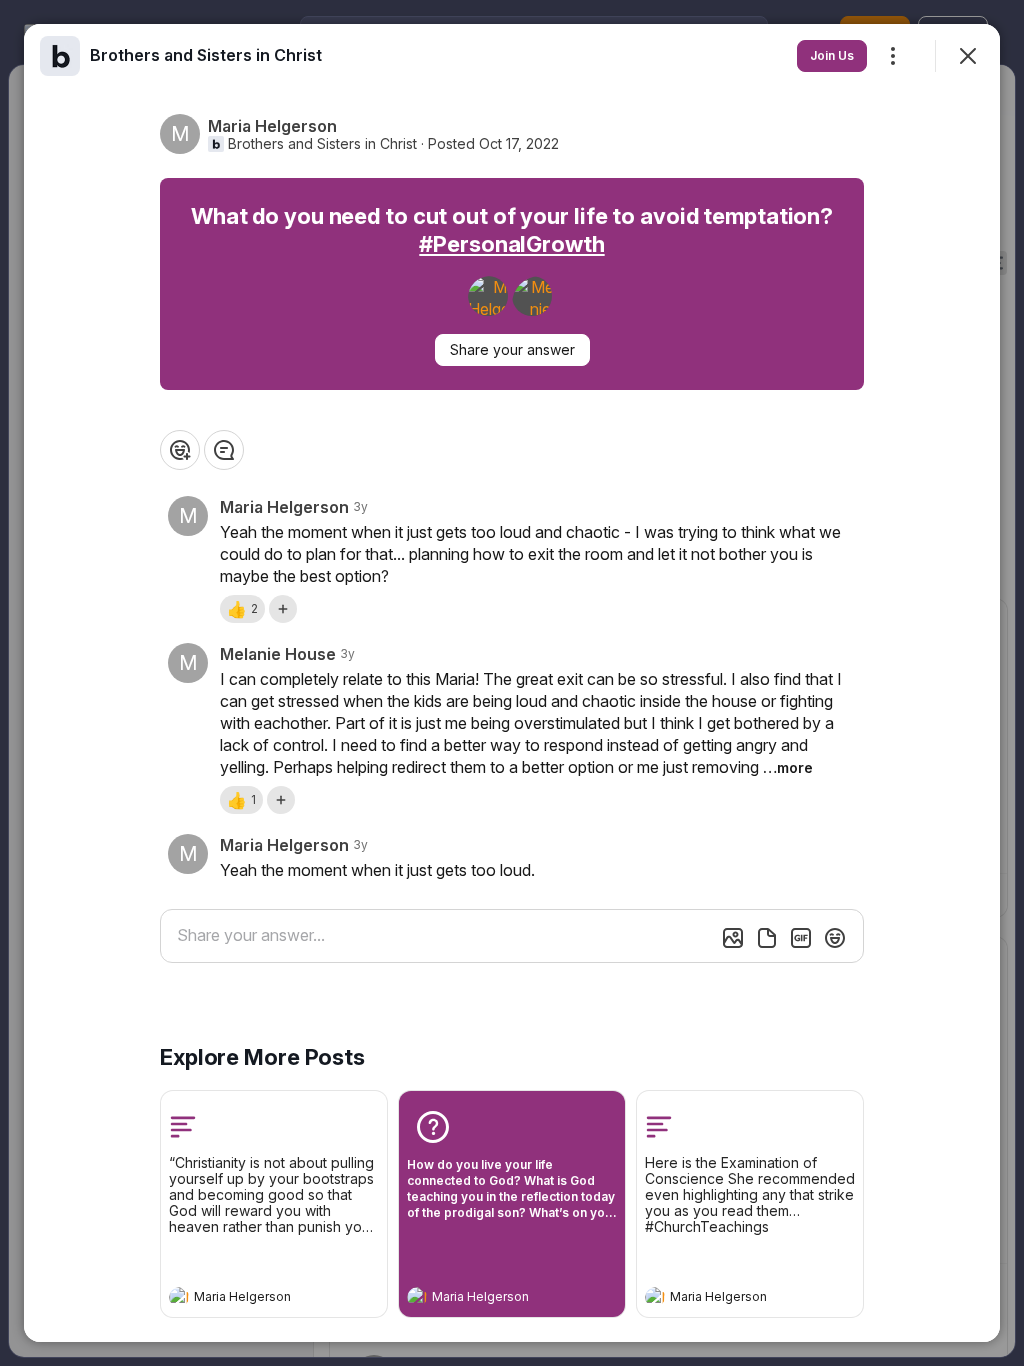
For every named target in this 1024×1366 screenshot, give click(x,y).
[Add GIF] (801, 938)
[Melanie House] (532, 296)
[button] (242, 609)
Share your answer (512, 349)
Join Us (832, 55)
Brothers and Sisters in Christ (322, 144)
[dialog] (512, 683)
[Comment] (224, 450)
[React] (180, 450)
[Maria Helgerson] (488, 296)
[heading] (254, 1299)
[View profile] (179, 1297)
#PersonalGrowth (511, 244)
